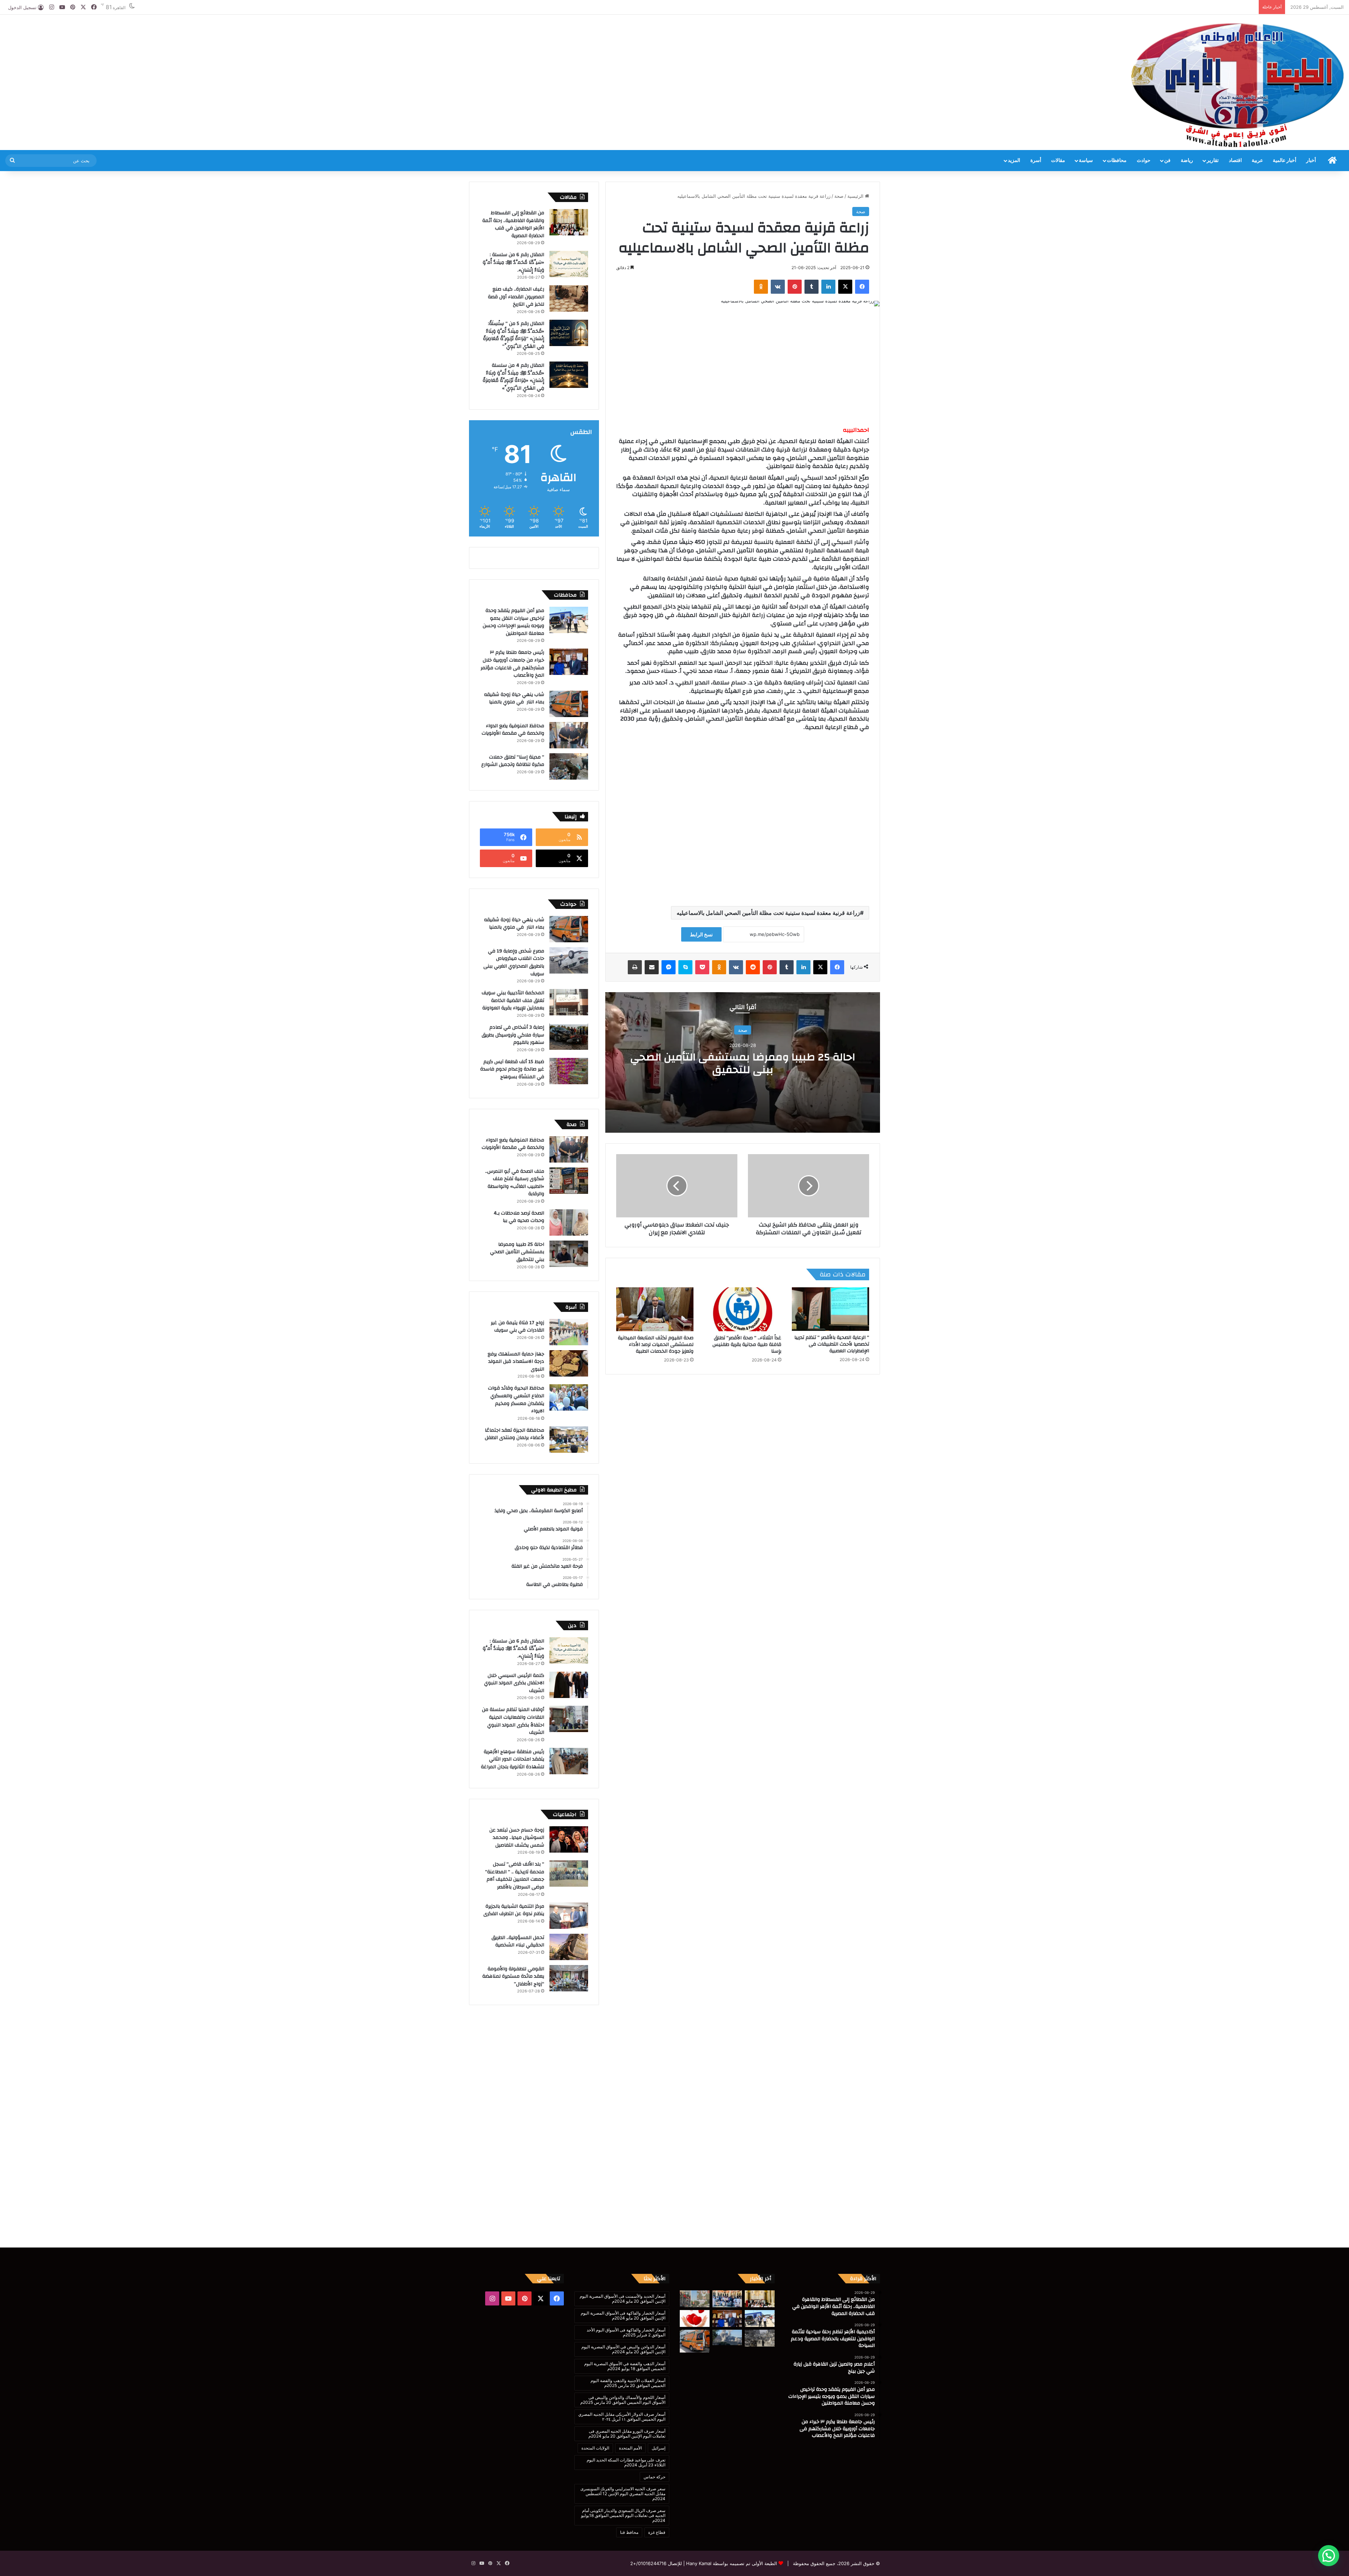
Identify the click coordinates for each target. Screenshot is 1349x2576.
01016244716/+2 (648, 2563)
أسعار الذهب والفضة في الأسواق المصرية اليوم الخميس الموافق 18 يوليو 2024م (625, 2366)
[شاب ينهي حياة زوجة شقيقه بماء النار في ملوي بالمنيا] (569, 704)
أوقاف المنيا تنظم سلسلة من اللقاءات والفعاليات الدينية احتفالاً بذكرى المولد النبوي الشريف (513, 1721)
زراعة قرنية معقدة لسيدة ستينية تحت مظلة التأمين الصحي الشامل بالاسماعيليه (768, 913)
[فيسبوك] (862, 287)
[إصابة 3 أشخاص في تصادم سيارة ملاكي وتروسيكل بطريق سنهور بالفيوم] (569, 1037)
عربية (1257, 161)
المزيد (1014, 161)
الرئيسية (856, 196)
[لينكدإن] (828, 287)
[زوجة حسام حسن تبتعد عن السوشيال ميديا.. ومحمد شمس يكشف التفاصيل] (569, 1839)
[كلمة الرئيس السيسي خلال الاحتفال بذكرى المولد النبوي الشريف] (569, 1685)
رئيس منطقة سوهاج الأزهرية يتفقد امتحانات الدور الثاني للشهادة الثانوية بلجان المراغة (513, 1759)
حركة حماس (654, 2477)
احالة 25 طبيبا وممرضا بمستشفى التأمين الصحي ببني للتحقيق (743, 1063)
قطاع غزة (657, 2532)
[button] (1329, 2556)
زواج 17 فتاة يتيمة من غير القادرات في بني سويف (517, 1327)
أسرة (1036, 161)
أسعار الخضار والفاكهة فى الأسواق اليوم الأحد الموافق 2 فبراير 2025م (626, 2332)
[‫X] (845, 287)
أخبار (1311, 161)
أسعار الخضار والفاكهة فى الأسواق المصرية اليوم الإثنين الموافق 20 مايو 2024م (623, 2315)
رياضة (1187, 161)
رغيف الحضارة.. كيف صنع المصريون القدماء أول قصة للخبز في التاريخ (516, 297)
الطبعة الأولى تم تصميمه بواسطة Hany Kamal (731, 2563)
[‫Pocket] (702, 967)
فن (1167, 161)
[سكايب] (685, 967)
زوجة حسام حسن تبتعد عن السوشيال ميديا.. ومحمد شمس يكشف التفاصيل (517, 1838)
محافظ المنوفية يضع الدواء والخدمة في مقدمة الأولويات (513, 730)
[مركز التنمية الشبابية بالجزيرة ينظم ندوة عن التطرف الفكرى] (569, 1916)
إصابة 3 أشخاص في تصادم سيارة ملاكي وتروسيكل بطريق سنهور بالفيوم (513, 1035)
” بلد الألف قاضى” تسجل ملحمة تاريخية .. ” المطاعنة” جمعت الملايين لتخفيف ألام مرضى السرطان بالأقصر (515, 1876)
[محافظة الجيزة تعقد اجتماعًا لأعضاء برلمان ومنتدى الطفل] (569, 1440)
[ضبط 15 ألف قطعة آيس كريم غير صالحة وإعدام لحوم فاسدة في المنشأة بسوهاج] (569, 1071)
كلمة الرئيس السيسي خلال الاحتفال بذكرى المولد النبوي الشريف (514, 1683)
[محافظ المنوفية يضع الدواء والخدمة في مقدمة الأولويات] (569, 735)
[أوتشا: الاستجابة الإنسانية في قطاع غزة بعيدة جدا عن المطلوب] (760, 2338)
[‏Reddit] (753, 967)
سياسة (1086, 161)
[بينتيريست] (795, 287)
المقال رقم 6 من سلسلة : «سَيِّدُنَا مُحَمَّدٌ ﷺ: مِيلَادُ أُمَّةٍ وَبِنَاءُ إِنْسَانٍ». (513, 262)
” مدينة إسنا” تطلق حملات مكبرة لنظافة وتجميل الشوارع (513, 761)
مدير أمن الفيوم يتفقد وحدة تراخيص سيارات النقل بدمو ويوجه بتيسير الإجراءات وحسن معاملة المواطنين (513, 622)
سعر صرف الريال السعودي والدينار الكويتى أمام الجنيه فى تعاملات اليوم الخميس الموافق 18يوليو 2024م (623, 2515)
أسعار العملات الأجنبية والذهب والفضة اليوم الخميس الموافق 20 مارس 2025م (628, 2383)
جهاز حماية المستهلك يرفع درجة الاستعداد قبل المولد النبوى (516, 1362)
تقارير (1213, 161)
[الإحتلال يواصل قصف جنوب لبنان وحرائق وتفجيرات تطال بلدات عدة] (727, 2338)
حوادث (1144, 161)
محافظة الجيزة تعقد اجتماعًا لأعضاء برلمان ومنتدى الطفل (514, 1434)
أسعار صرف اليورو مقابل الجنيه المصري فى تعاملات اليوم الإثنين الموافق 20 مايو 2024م (627, 2434)
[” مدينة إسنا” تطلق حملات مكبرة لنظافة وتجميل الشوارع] (569, 766)
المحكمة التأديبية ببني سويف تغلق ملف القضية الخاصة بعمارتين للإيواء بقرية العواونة (513, 1000)
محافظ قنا (629, 2532)
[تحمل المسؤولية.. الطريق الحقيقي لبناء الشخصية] (569, 1947)
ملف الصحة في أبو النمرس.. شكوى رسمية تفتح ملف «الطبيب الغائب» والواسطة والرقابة (515, 1183)
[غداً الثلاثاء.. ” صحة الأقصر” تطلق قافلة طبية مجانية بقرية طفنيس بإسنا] (743, 1309)
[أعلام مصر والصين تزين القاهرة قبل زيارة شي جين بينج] (695, 2299)
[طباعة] (635, 967)
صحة (839, 196)
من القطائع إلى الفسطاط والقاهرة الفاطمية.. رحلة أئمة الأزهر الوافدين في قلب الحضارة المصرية (513, 224)
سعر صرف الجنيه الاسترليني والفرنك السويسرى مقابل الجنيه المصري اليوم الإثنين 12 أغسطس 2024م (623, 2494)
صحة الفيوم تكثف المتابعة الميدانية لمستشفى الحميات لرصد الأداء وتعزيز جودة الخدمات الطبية (656, 1345)
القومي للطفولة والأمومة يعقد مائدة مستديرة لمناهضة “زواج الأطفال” (513, 1976)
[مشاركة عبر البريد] (652, 967)
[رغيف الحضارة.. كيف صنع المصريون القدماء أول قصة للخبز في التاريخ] (569, 298)
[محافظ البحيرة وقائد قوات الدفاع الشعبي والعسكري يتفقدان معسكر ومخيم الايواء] (569, 1397)
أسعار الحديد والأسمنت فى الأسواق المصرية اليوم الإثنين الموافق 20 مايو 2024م (623, 2299)
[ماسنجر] (669, 967)
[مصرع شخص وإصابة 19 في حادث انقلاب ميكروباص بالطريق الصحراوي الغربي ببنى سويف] (569, 960)
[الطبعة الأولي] (1237, 85)
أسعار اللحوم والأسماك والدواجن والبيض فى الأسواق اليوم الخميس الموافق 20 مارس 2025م (623, 2400)
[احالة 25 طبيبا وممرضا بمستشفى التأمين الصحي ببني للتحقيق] (569, 1254)
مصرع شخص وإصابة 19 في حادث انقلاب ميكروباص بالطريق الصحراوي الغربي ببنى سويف (514, 962)
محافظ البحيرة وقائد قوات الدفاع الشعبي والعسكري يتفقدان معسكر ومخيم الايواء (516, 1400)
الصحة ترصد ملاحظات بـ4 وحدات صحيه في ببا (519, 1217)
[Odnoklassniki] (761, 287)
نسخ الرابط (701, 934)
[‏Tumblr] (812, 287)
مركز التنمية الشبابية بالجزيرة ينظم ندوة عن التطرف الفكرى (514, 1910)
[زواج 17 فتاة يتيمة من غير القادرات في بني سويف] (569, 1332)
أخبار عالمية (1285, 161)
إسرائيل (659, 2448)
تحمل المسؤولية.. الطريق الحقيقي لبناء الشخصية (518, 1941)
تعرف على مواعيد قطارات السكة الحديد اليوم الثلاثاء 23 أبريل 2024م (626, 2462)
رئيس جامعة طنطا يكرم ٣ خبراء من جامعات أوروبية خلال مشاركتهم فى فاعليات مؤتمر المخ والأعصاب (512, 664)
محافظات (1117, 161)
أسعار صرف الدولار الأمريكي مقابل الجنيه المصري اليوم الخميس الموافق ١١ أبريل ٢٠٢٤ (622, 2417)
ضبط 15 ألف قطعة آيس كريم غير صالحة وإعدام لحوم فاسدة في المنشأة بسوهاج (512, 1069)
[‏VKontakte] (778, 287)
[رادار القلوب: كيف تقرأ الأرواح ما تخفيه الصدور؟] (695, 2318)
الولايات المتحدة (595, 2448)
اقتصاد (1235, 161)
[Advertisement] (450, 38)
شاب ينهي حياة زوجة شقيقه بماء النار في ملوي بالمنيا (514, 698)
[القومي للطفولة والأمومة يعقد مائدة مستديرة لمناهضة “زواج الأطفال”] (569, 1978)
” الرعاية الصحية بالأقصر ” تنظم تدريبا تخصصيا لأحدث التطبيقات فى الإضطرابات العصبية (832, 1344)
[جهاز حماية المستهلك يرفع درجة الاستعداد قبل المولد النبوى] (569, 1363)
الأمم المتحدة (630, 2448)
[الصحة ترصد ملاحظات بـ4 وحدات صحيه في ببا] (569, 1222)
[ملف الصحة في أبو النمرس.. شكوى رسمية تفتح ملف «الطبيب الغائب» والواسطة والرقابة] (569, 1181)
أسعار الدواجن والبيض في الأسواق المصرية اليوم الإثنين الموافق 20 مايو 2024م (623, 2349)
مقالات (1058, 161)
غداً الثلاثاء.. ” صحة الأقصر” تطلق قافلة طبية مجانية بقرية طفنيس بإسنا (747, 1345)
